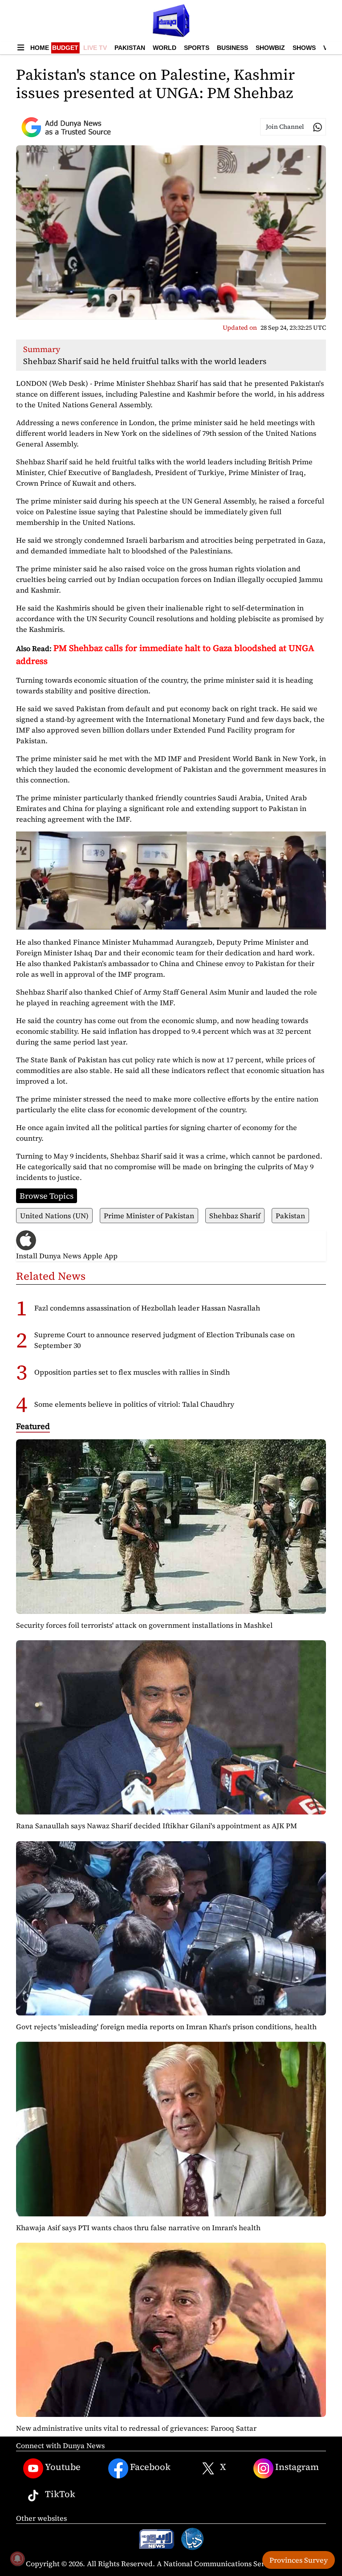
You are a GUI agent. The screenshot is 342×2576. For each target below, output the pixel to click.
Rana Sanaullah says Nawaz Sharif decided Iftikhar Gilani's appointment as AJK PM (157, 1826)
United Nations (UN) (54, 1216)
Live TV (95, 48)
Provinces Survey (299, 2560)
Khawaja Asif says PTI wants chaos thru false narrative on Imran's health (138, 2228)
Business (232, 48)
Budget (65, 48)
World (165, 48)
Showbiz (270, 48)
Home (40, 48)
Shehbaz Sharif (235, 1216)
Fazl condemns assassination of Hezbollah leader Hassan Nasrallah (147, 1308)
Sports (197, 48)
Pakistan (130, 48)
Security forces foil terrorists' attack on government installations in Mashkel (144, 1625)
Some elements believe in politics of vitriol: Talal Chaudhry (134, 1404)
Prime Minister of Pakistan (149, 1216)
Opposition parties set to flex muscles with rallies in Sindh (132, 1372)
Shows (304, 48)
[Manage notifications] (17, 2559)
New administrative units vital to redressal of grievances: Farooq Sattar (136, 2428)
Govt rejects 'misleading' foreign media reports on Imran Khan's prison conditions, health (166, 2027)
